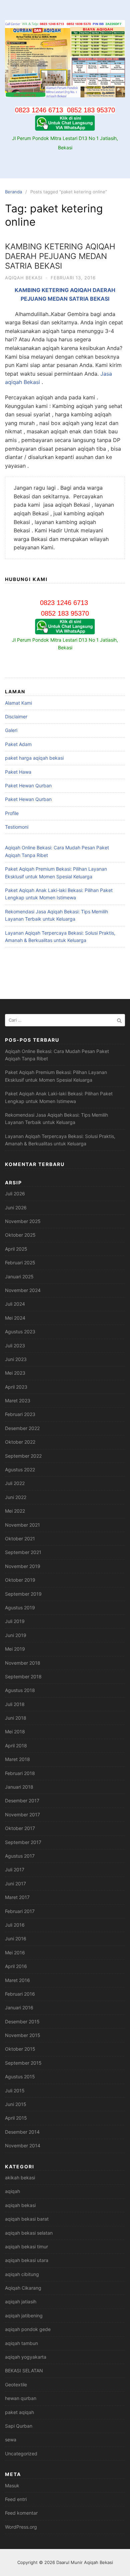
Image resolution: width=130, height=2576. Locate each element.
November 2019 (23, 1566)
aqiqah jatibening (24, 2315)
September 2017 (23, 1842)
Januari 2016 (19, 2007)
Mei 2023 (15, 1373)
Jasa (106, 374)
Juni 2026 (16, 1207)
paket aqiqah (19, 2412)
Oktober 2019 (20, 1580)
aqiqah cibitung (22, 2274)
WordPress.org (21, 2527)
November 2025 (23, 1221)
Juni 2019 (16, 1635)
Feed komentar (21, 2513)
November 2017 (22, 1814)
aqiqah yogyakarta (26, 2357)
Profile (12, 813)
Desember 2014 (22, 2132)
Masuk (12, 2485)
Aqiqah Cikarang (23, 2288)
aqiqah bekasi (24, 278)
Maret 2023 (18, 1400)
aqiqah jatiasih (21, 2301)
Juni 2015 (16, 2104)
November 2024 (23, 1290)
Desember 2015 (22, 2021)
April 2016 (16, 1966)
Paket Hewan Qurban (28, 785)
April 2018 (16, 1745)
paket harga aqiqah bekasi (34, 758)
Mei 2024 (15, 1318)
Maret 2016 (17, 1980)
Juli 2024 (15, 1304)
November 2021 (22, 1525)
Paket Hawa (18, 772)
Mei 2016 (15, 1952)
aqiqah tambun (21, 2343)
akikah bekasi (20, 2177)
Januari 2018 (19, 1787)
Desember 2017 (22, 1800)
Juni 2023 (16, 1359)
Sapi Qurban (19, 2426)
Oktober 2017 (20, 1828)
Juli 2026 (15, 1193)
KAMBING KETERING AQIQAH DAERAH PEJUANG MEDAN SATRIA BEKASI (60, 256)
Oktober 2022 (20, 1442)
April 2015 (16, 2118)
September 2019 (23, 1594)
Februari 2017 (20, 1911)
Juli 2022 (15, 1483)
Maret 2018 (17, 1759)
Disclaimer (16, 716)
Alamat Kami (18, 703)
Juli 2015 (15, 2090)
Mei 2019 (15, 1649)
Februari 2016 (20, 1994)
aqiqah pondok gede (28, 2329)
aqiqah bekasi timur (26, 2246)
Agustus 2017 (20, 1856)
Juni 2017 (15, 1883)
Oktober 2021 (20, 1538)
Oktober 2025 (20, 1235)
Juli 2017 (15, 1869)
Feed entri (16, 2499)
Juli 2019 (15, 1621)
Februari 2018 (20, 1773)
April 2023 (16, 1387)
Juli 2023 (15, 1345)
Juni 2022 (16, 1497)
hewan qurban (21, 2398)
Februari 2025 (20, 1262)
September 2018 (23, 1676)
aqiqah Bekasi (22, 382)
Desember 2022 (22, 1428)
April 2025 (16, 1249)
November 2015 (23, 2035)
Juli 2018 (15, 1704)
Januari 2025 (19, 1276)
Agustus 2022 (20, 1469)
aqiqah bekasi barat (27, 2219)
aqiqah (12, 2191)
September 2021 (23, 1552)
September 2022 (23, 1456)
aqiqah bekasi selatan (29, 2233)
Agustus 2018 (20, 1690)
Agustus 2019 (20, 1607)
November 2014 (23, 2145)
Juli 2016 (15, 1925)
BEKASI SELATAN (24, 2370)
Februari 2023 (20, 1414)
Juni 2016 (16, 1938)
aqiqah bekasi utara (27, 2260)
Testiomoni (17, 827)
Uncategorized (21, 2453)
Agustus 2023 (20, 1331)
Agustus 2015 (20, 2076)
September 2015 (23, 2063)
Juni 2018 (16, 1718)
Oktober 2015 (20, 2049)
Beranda (13, 192)
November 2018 (23, 1663)
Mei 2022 (15, 1511)
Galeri (11, 730)
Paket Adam (18, 744)
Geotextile (16, 2384)
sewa (11, 2439)
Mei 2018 (15, 1731)
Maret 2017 (17, 1897)
